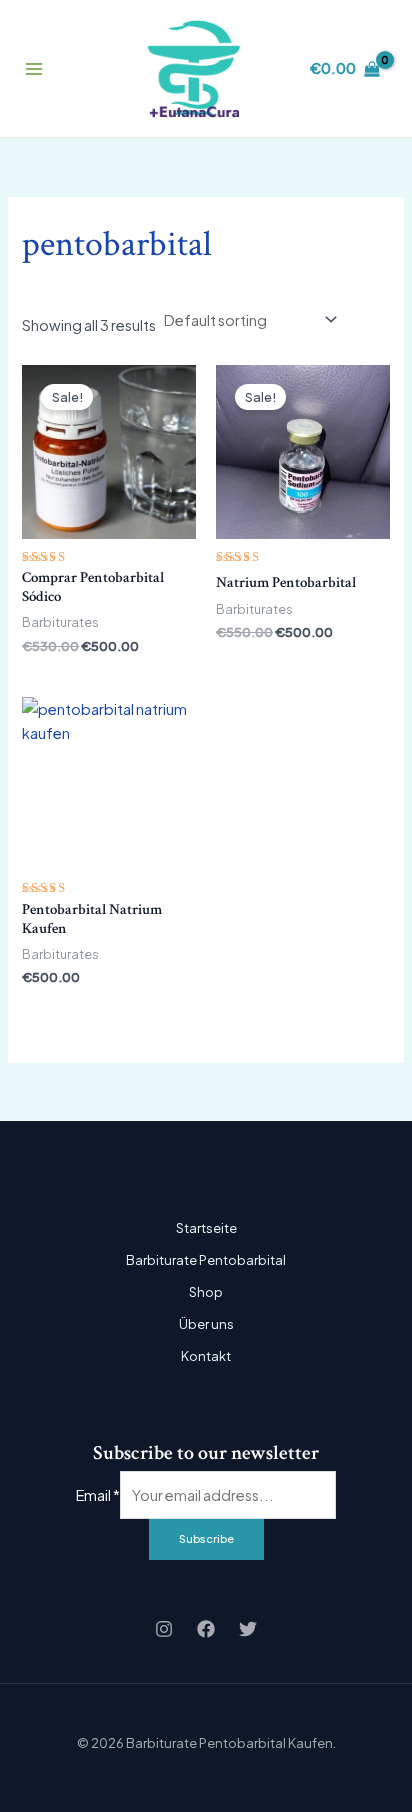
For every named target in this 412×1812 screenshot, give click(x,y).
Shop (206, 1292)
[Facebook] (206, 1629)
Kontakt (206, 1356)
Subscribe (206, 1538)
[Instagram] (164, 1629)
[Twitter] (248, 1629)
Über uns (206, 1324)
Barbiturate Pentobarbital (206, 1260)
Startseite (206, 1228)
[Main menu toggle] (34, 69)
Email (98, 1495)
